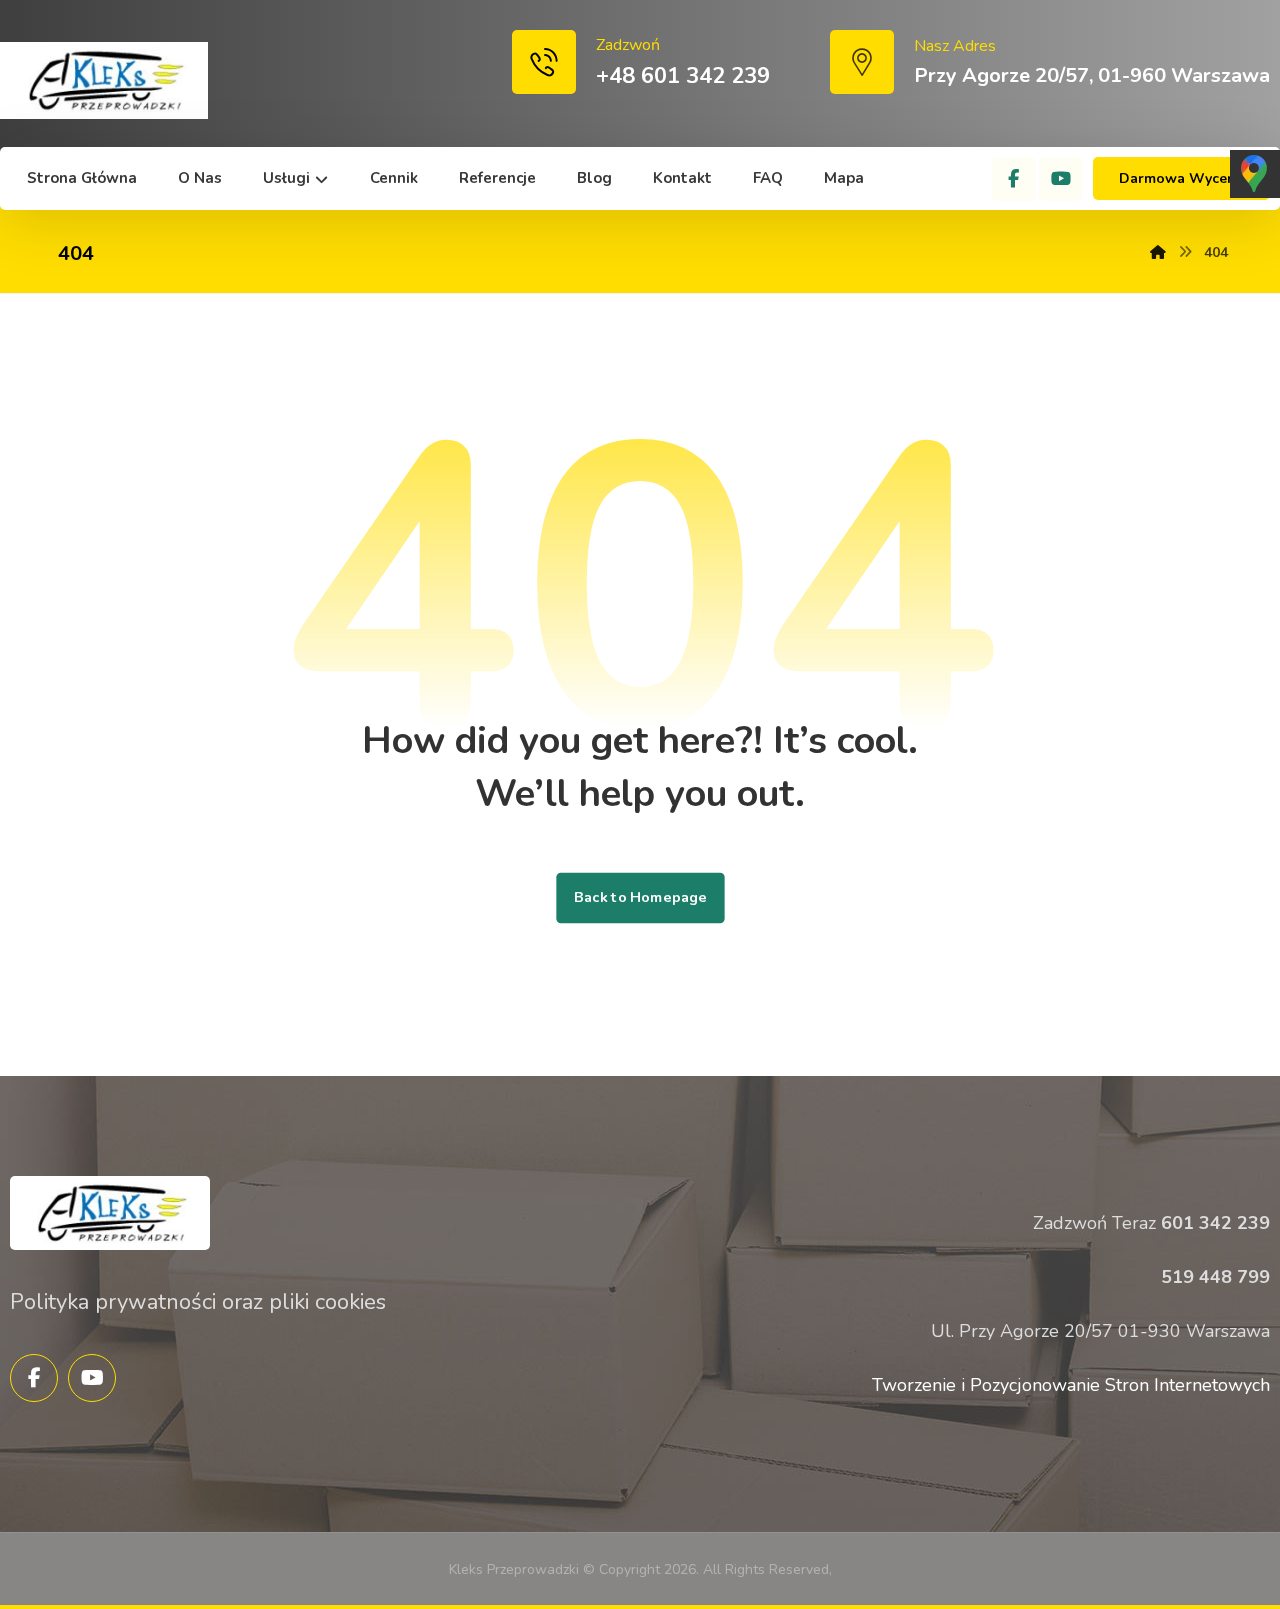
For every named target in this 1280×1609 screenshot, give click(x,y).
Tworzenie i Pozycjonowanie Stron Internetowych (1071, 1385)
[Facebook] (1014, 179)
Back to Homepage (640, 898)
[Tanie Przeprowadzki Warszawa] (104, 80)
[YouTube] (1061, 179)
